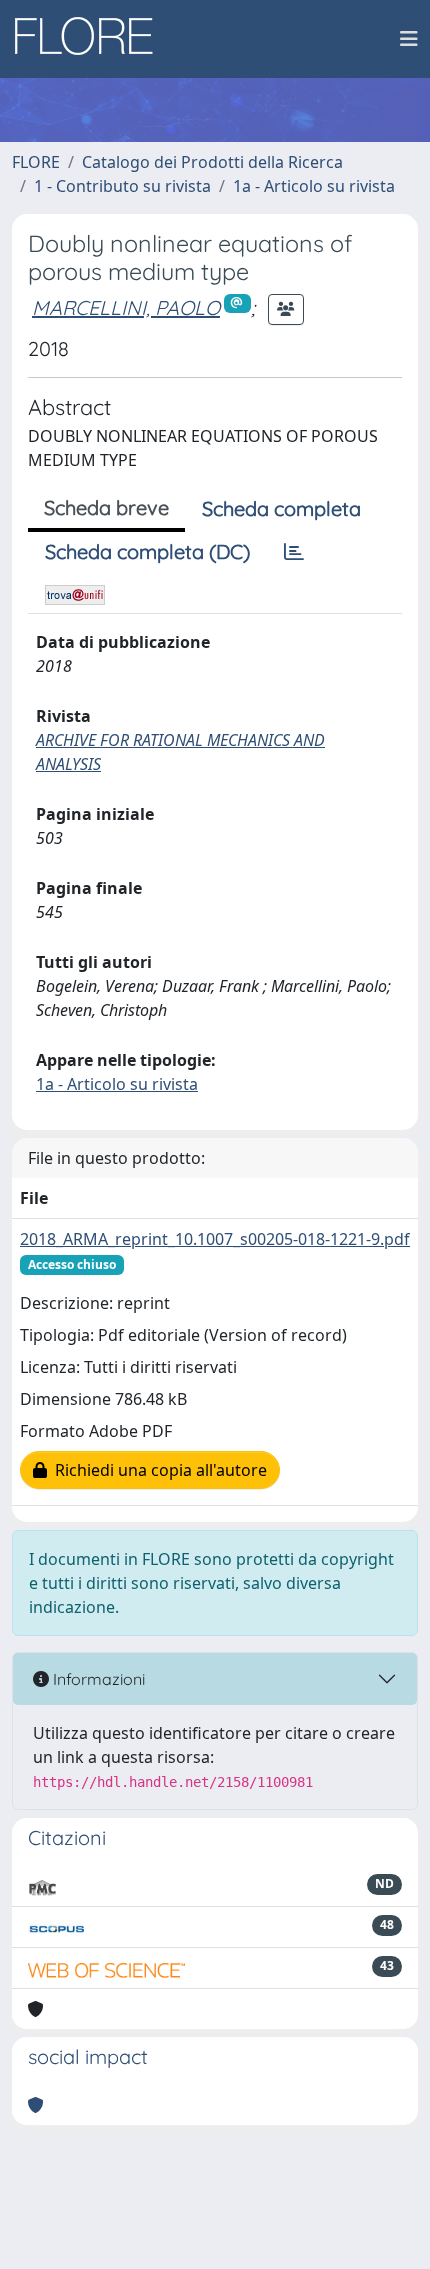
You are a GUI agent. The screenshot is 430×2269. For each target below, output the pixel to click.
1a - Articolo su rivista (314, 186)
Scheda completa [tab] (281, 508)
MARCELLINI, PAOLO (126, 307)
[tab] (294, 552)
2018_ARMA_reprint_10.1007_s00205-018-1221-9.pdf (215, 1239)
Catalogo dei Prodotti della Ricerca (212, 162)
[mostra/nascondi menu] (409, 39)
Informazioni (97, 1679)
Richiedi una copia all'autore (157, 1470)
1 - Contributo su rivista (122, 186)
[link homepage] (91, 39)
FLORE (36, 162)
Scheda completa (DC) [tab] (147, 551)
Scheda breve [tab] (106, 507)
